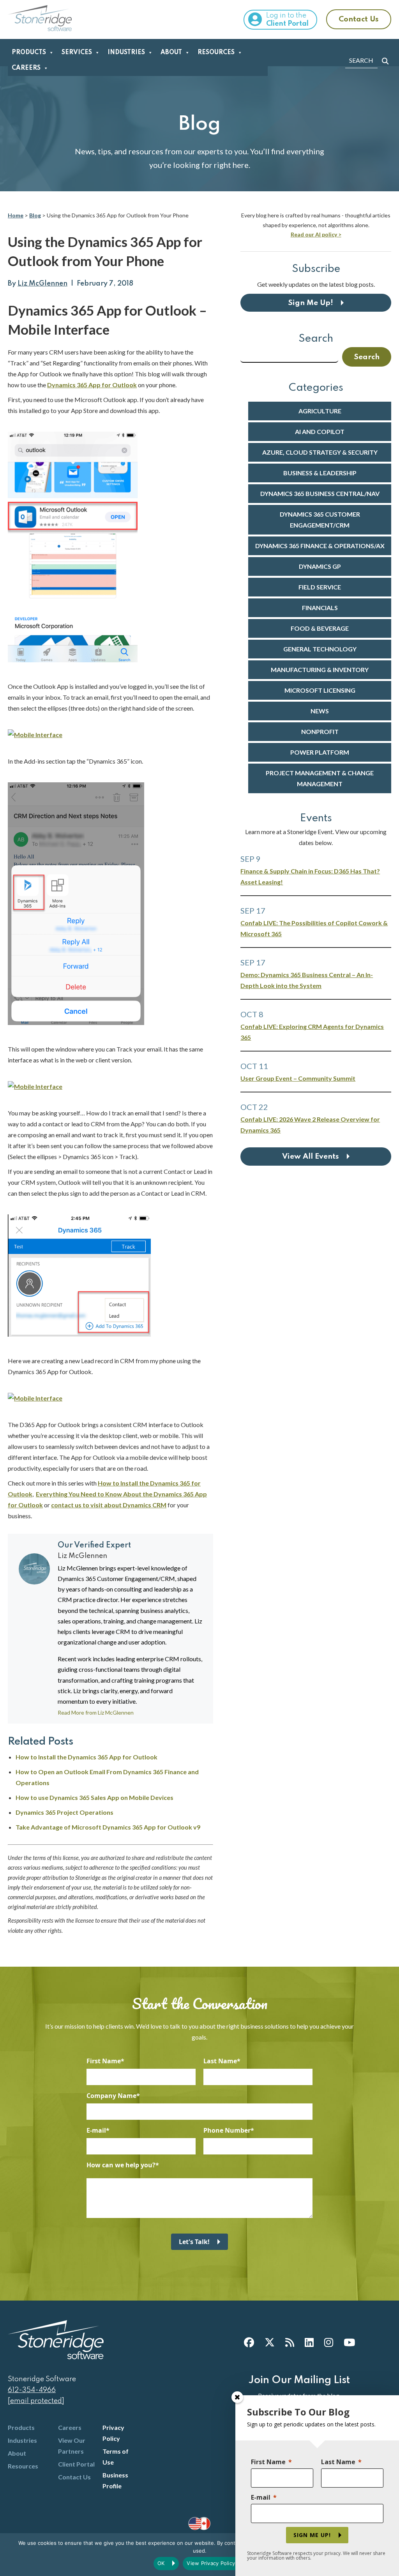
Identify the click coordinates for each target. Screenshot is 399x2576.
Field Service (320, 587)
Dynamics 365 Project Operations (64, 1812)
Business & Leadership (320, 473)
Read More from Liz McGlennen (96, 1713)
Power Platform (320, 752)
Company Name (111, 2096)
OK (161, 2563)
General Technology (320, 649)
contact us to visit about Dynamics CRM (109, 1505)
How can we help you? (121, 2165)
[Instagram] (329, 2342)
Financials (320, 608)
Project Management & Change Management (320, 778)
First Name (104, 2061)
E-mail (96, 2130)
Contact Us (359, 19)
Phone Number (227, 2130)
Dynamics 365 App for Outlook (92, 385)
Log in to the (287, 20)
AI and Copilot (320, 431)
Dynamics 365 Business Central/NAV (320, 493)
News (320, 711)
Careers (26, 68)
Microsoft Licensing (320, 690)
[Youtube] (349, 2342)
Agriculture (320, 411)
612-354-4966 (32, 2390)
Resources (216, 53)
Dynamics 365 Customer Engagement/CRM (320, 520)
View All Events (311, 1157)
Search (316, 339)
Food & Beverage (320, 628)
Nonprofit (320, 731)
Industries (126, 53)
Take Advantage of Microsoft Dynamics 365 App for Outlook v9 (108, 1827)
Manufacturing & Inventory (320, 670)
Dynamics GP (320, 566)
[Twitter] (270, 2342)
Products (29, 53)
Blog (35, 215)
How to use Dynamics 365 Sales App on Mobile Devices (94, 1797)
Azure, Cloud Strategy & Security (320, 452)
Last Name (220, 2061)
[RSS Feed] (290, 2342)
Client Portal (76, 2464)
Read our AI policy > (316, 234)
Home (16, 215)
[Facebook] (249, 2342)
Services (77, 53)
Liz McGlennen (42, 284)
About (171, 53)
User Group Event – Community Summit (298, 1078)
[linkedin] (309, 2342)
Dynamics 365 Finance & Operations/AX (320, 546)
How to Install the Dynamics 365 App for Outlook (87, 1757)
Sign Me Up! (311, 303)
